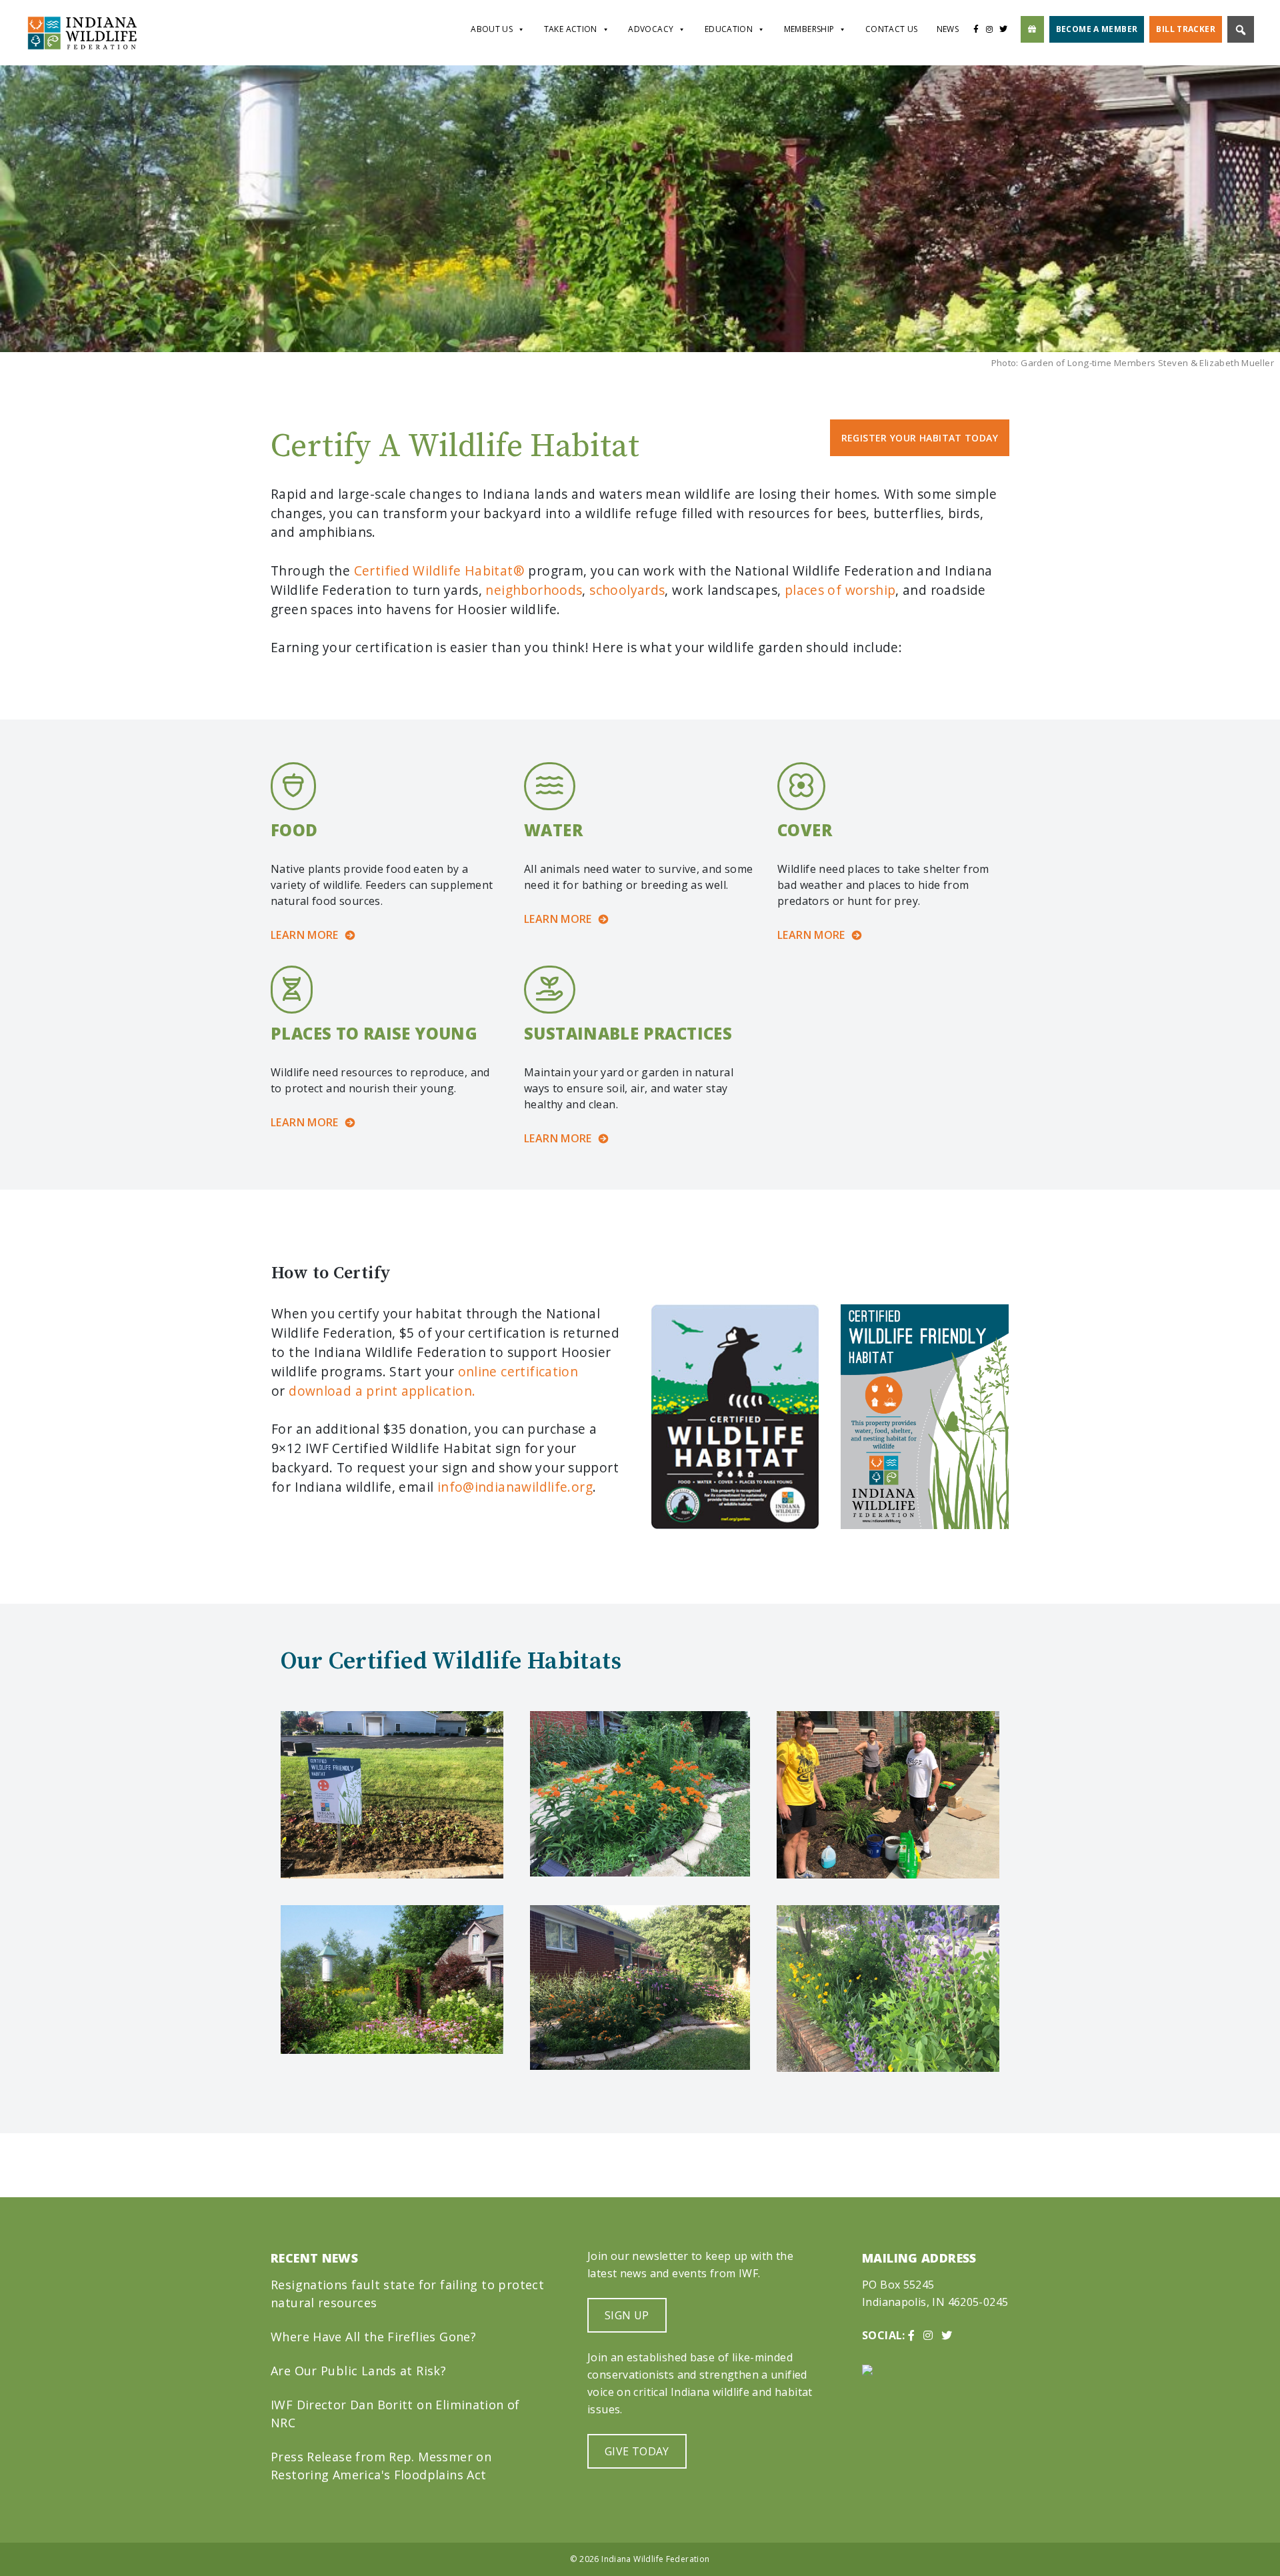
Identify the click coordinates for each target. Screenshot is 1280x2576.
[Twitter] (1007, 29)
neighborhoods (534, 590)
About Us (492, 29)
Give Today (637, 2451)
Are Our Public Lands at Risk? (358, 2371)
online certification (518, 1371)
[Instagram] (989, 29)
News (948, 29)
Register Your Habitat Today (920, 438)
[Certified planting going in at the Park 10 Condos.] (888, 1795)
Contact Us (892, 29)
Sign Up (627, 2315)
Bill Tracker (1186, 29)
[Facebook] (976, 29)
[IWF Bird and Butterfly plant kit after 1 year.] (640, 1988)
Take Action (571, 29)
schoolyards (627, 590)
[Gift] (1032, 29)
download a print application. (382, 1391)
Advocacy (651, 29)
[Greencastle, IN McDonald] (392, 1795)
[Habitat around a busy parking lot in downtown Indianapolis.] (888, 1989)
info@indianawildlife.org (515, 1487)
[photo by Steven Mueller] (392, 1980)
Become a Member (1097, 29)
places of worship (840, 590)
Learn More (558, 1138)
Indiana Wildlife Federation (655, 2559)
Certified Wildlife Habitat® (439, 570)
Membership (809, 29)
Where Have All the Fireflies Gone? (373, 2337)
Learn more (305, 935)
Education (729, 29)
